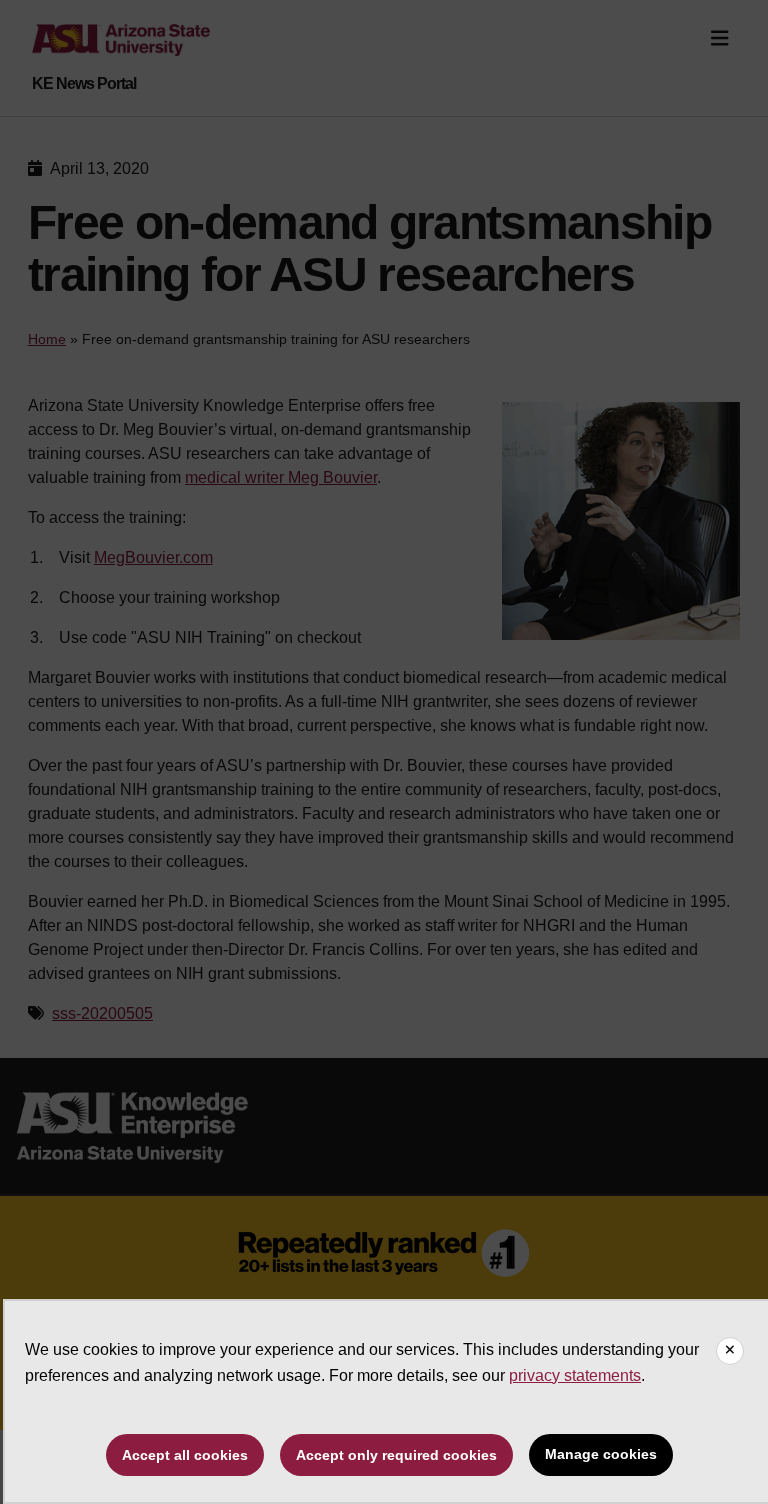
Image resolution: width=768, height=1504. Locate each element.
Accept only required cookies (396, 1455)
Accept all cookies (185, 1455)
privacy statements (575, 1375)
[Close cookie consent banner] (730, 1351)
